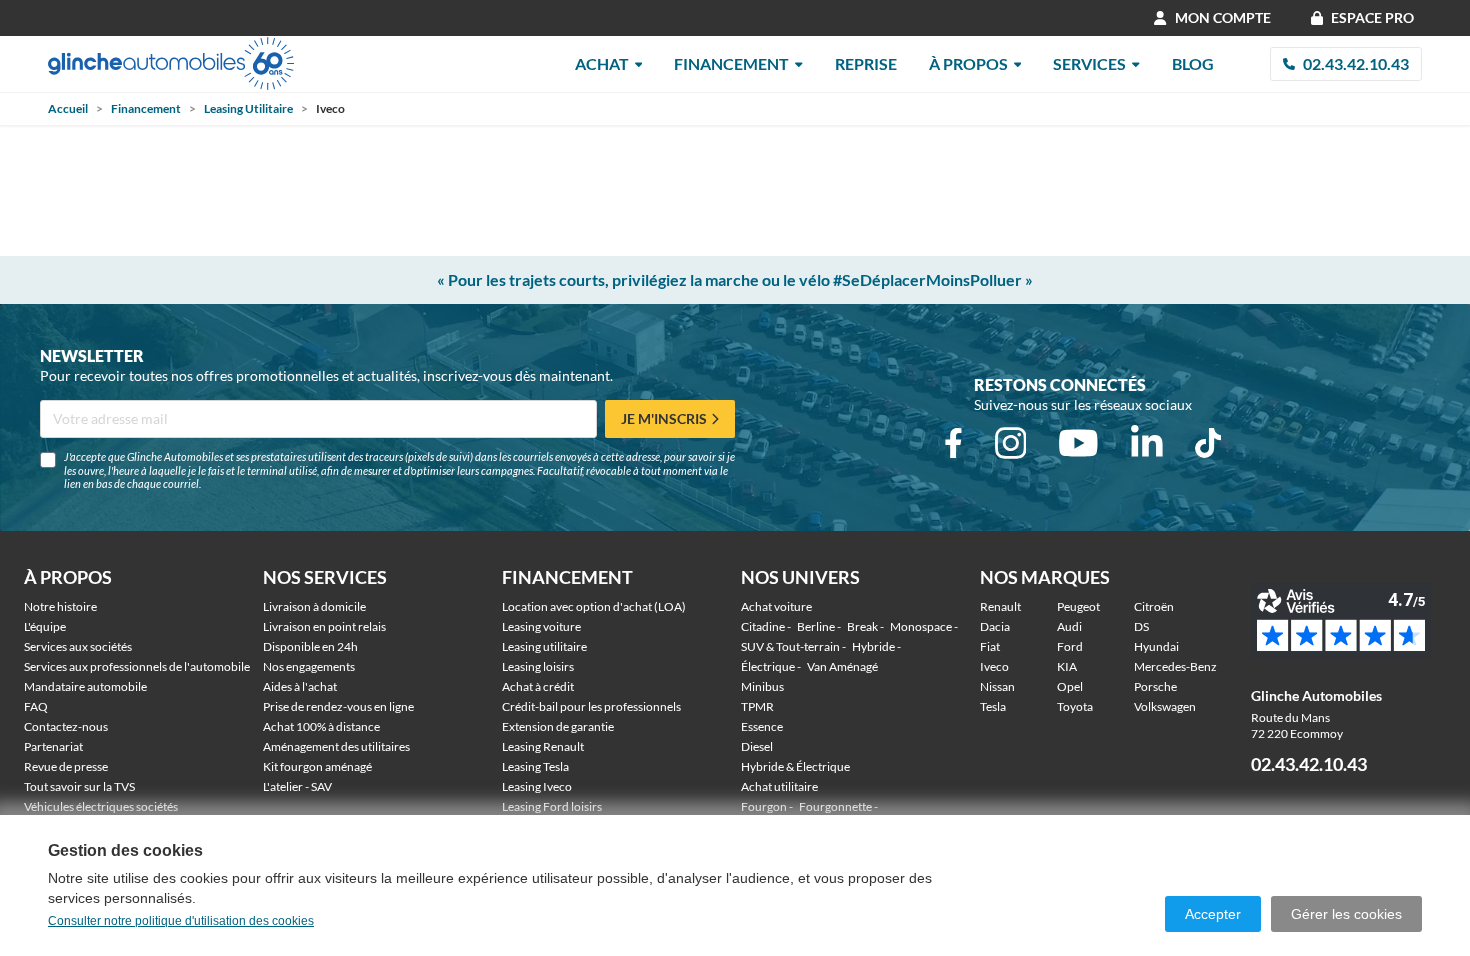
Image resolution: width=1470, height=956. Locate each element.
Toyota (1075, 706)
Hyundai (1156, 646)
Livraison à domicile (314, 606)
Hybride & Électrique (795, 766)
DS (1141, 626)
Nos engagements (309, 666)
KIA (1067, 666)
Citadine (763, 626)
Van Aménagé (842, 666)
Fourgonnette (835, 806)
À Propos (968, 63)
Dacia (995, 626)
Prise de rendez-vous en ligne (338, 706)
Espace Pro (1372, 17)
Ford (1070, 646)
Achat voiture (776, 606)
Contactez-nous (66, 726)
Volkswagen (1165, 706)
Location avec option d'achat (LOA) (594, 606)
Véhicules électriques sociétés (101, 806)
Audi (1069, 626)
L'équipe (45, 626)
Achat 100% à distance (321, 726)
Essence (762, 726)
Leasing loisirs (538, 666)
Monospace (921, 626)
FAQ (36, 706)
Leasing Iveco (537, 786)
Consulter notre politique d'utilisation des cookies (181, 921)
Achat (602, 63)
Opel (1070, 686)
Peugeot (1078, 606)
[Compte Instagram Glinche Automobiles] (1011, 443)
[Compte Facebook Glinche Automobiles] (953, 443)
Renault (1000, 606)
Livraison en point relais (324, 626)
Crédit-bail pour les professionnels (591, 706)
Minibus (762, 686)
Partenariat (53, 746)
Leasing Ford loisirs (552, 806)
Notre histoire (60, 606)
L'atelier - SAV (297, 786)
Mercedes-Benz (1175, 666)
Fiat (990, 646)
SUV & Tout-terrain (790, 646)
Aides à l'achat (300, 686)
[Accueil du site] (171, 63)
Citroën (1154, 606)
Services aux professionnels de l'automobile (137, 666)
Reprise (866, 63)
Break (862, 626)
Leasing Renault (543, 746)
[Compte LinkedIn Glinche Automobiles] (1147, 443)
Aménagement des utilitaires (336, 746)
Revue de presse (66, 766)
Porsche (1155, 686)
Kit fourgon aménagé (317, 766)
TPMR (757, 706)
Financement (731, 63)
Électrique (768, 666)
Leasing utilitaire (544, 646)
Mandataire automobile (85, 686)
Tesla (993, 706)
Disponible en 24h (310, 646)
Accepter (1213, 914)
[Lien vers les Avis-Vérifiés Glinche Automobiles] (1348, 620)
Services (1089, 63)
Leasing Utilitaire (248, 108)
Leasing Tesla (535, 766)
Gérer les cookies (1346, 914)
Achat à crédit (538, 686)
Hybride (873, 646)
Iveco (994, 666)
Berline (816, 626)
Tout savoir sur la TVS (79, 786)
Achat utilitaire (779, 786)
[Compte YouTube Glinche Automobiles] (1078, 443)
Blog (1193, 63)
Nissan (997, 686)
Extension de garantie (558, 726)
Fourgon (764, 806)
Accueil (68, 108)
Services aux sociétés (78, 646)
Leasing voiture (541, 626)
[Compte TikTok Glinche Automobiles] (1208, 443)
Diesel (757, 746)
